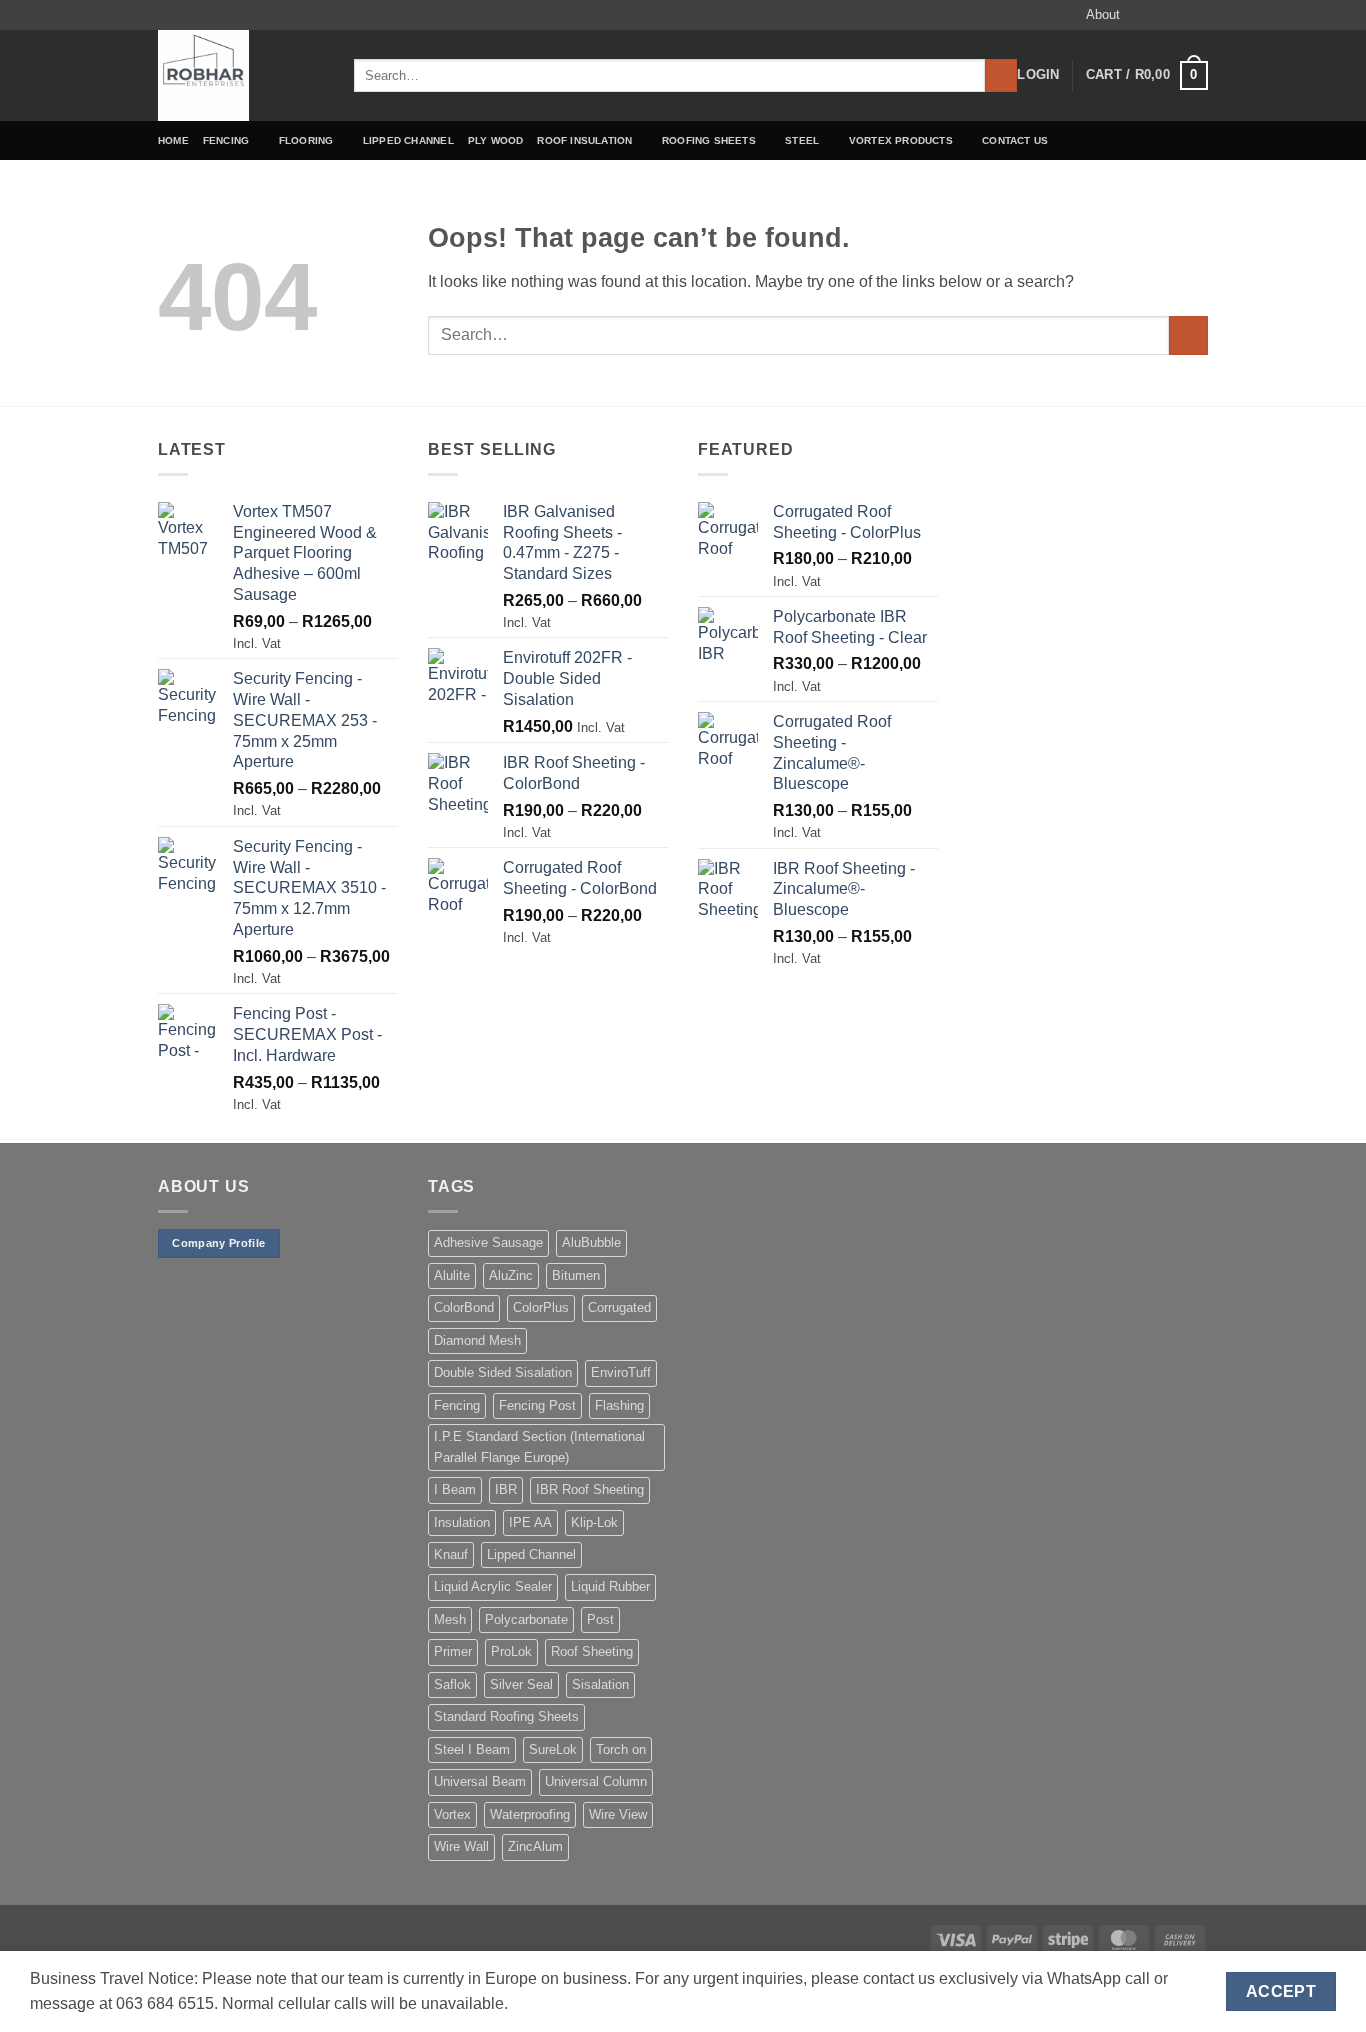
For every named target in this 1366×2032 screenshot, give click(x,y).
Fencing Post (537, 1405)
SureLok (553, 1749)
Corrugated (619, 1307)
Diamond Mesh (477, 1340)
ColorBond (464, 1307)
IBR (506, 1489)
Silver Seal (521, 1684)
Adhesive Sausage (488, 1242)
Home (173, 140)
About (1103, 14)
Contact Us (1015, 140)
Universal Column (596, 1781)
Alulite (452, 1275)
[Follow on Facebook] (1141, 15)
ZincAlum (535, 1846)
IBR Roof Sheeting (590, 1489)
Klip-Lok (594, 1522)
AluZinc (511, 1275)
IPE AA (530, 1522)
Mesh (450, 1619)
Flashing (619, 1405)
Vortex (452, 1814)
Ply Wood (496, 140)
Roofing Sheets (709, 140)
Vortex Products (901, 140)
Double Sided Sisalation (503, 1372)
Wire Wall (461, 1846)
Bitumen (576, 1275)
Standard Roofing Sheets (506, 1716)
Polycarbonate (526, 1619)
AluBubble (591, 1242)
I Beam (455, 1489)
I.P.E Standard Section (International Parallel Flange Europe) (539, 1446)
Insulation (462, 1522)
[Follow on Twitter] (1179, 15)
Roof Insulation (584, 140)
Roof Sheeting (592, 1651)
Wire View (618, 1814)
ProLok (511, 1651)
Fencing (226, 140)
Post (600, 1619)
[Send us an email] (1198, 15)
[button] (1038, 75)
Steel (802, 140)
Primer (453, 1651)
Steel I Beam (472, 1749)
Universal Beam (480, 1781)
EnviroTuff (621, 1372)
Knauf (451, 1554)
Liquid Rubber (610, 1586)
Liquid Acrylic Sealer (493, 1586)
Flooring (306, 140)
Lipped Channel (408, 140)
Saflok (452, 1684)
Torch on (621, 1749)
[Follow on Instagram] (1160, 15)
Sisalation (600, 1684)
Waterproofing (530, 1814)
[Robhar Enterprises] (241, 75)
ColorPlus (541, 1307)
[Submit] (1001, 76)
